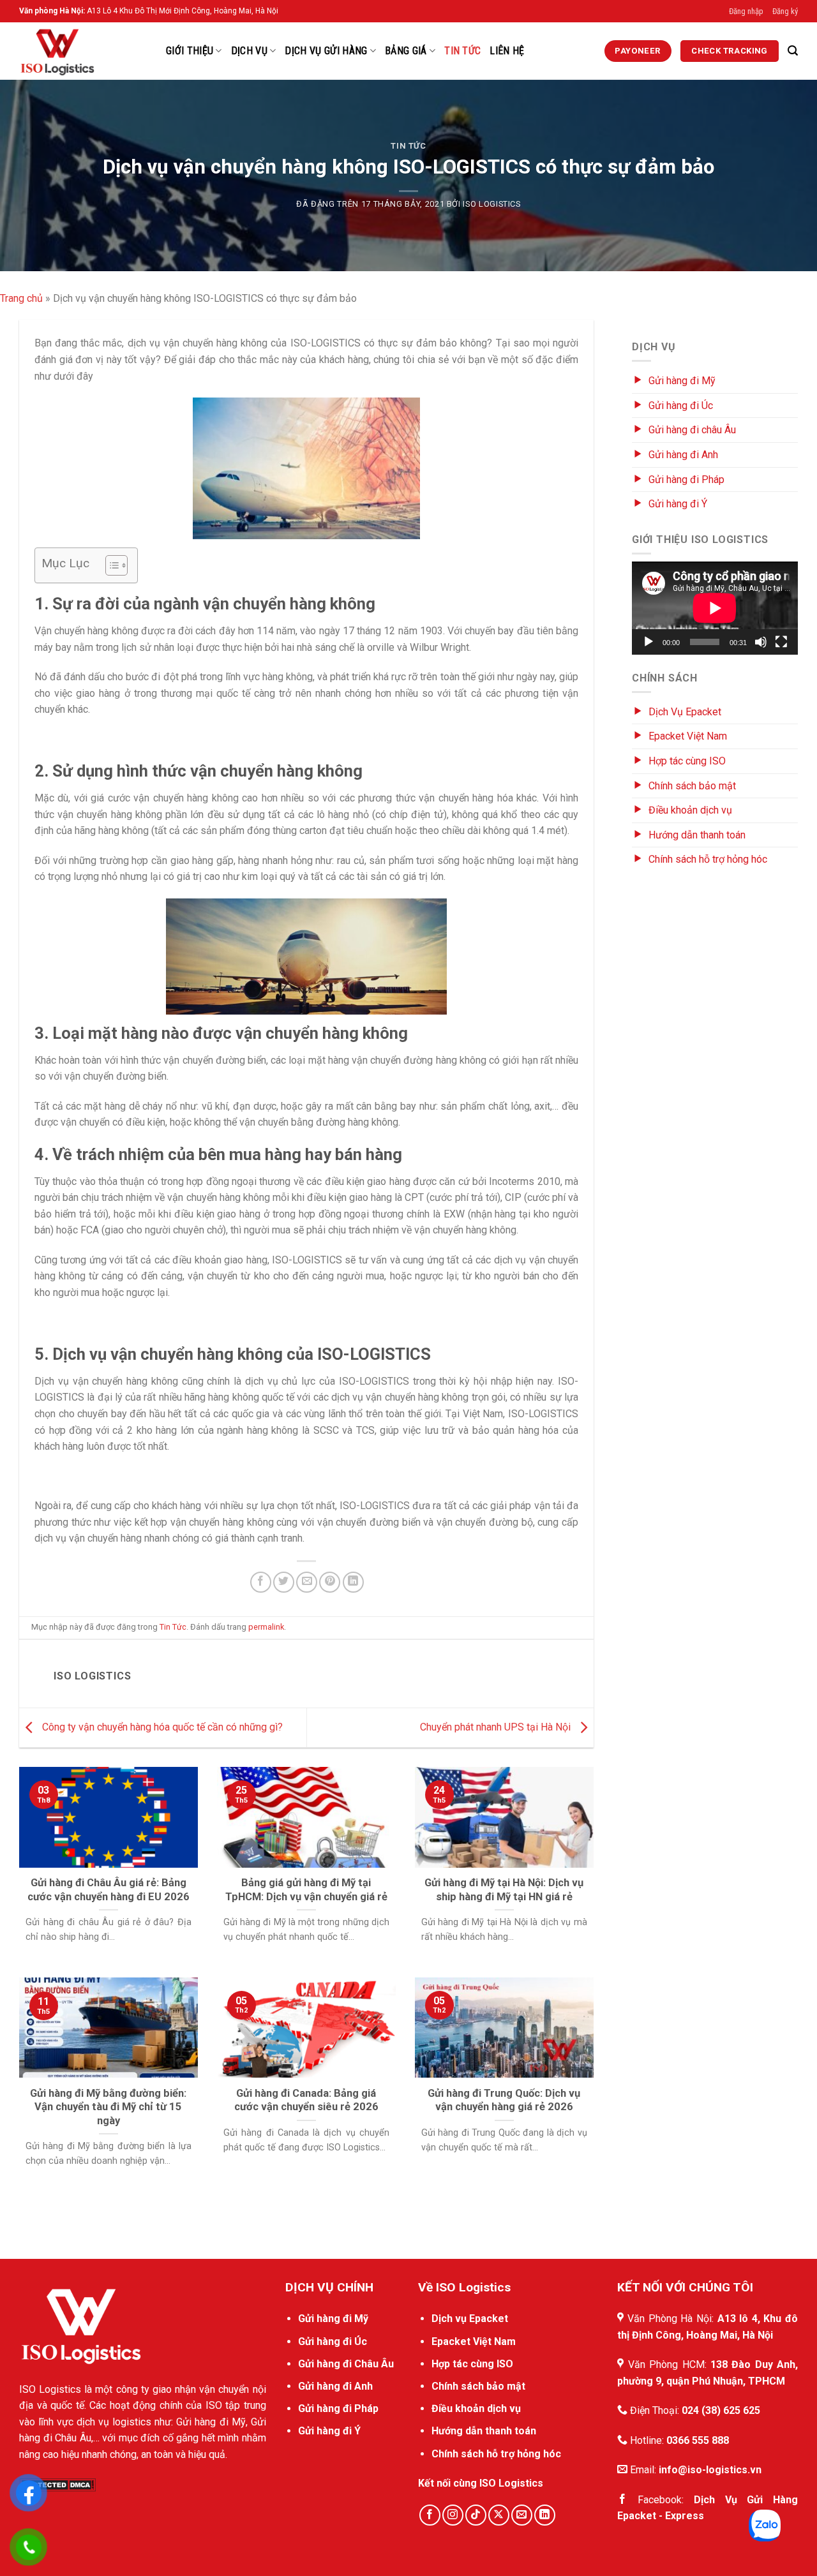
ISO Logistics (491, 204)
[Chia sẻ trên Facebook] (261, 1582)
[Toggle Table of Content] (110, 565)
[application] (715, 608)
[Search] (793, 51)
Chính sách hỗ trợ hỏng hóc (708, 859)
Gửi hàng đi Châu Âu (346, 2364)
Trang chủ (21, 298)
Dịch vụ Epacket (470, 2319)
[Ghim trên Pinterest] (330, 1582)
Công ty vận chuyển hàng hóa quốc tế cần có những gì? (161, 1727)
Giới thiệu (190, 51)
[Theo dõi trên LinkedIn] (545, 2515)
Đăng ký (785, 11)
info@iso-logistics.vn (710, 2470)
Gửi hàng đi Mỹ (682, 381)
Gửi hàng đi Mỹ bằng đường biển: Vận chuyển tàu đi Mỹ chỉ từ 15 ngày (108, 2107)
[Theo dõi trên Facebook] (430, 2515)
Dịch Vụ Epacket (685, 712)
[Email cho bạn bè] (307, 1582)
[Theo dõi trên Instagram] (453, 2515)
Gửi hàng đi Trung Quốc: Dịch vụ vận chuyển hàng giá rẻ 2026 (504, 2100)
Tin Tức (462, 51)
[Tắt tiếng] (761, 642)
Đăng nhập (746, 11)
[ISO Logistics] (83, 51)
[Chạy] (648, 642)
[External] (81, 2325)
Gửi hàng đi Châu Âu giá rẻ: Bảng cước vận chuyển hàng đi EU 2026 (109, 1890)
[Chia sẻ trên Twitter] (284, 1582)
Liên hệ (507, 51)
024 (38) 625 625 (721, 2410)
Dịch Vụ (249, 51)
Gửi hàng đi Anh (683, 455)
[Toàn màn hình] (781, 642)
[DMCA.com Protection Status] (57, 2484)
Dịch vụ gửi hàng (326, 51)
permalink (266, 1627)
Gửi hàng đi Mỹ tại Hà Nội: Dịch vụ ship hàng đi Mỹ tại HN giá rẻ (504, 1890)
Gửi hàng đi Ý (678, 504)
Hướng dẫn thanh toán (697, 835)
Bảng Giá (406, 51)
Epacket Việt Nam (688, 736)
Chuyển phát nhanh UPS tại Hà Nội (497, 1727)
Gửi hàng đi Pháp (686, 480)
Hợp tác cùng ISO (687, 761)
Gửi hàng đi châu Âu (692, 430)
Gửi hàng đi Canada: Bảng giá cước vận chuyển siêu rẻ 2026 (306, 2100)
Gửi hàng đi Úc (681, 406)
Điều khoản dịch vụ (690, 810)
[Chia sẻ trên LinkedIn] (353, 1582)
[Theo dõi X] (499, 2515)
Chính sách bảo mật (692, 786)
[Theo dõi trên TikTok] (476, 2515)
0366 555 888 (698, 2440)
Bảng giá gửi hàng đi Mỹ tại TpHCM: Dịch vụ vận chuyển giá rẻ (306, 1890)
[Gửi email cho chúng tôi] (522, 2515)
